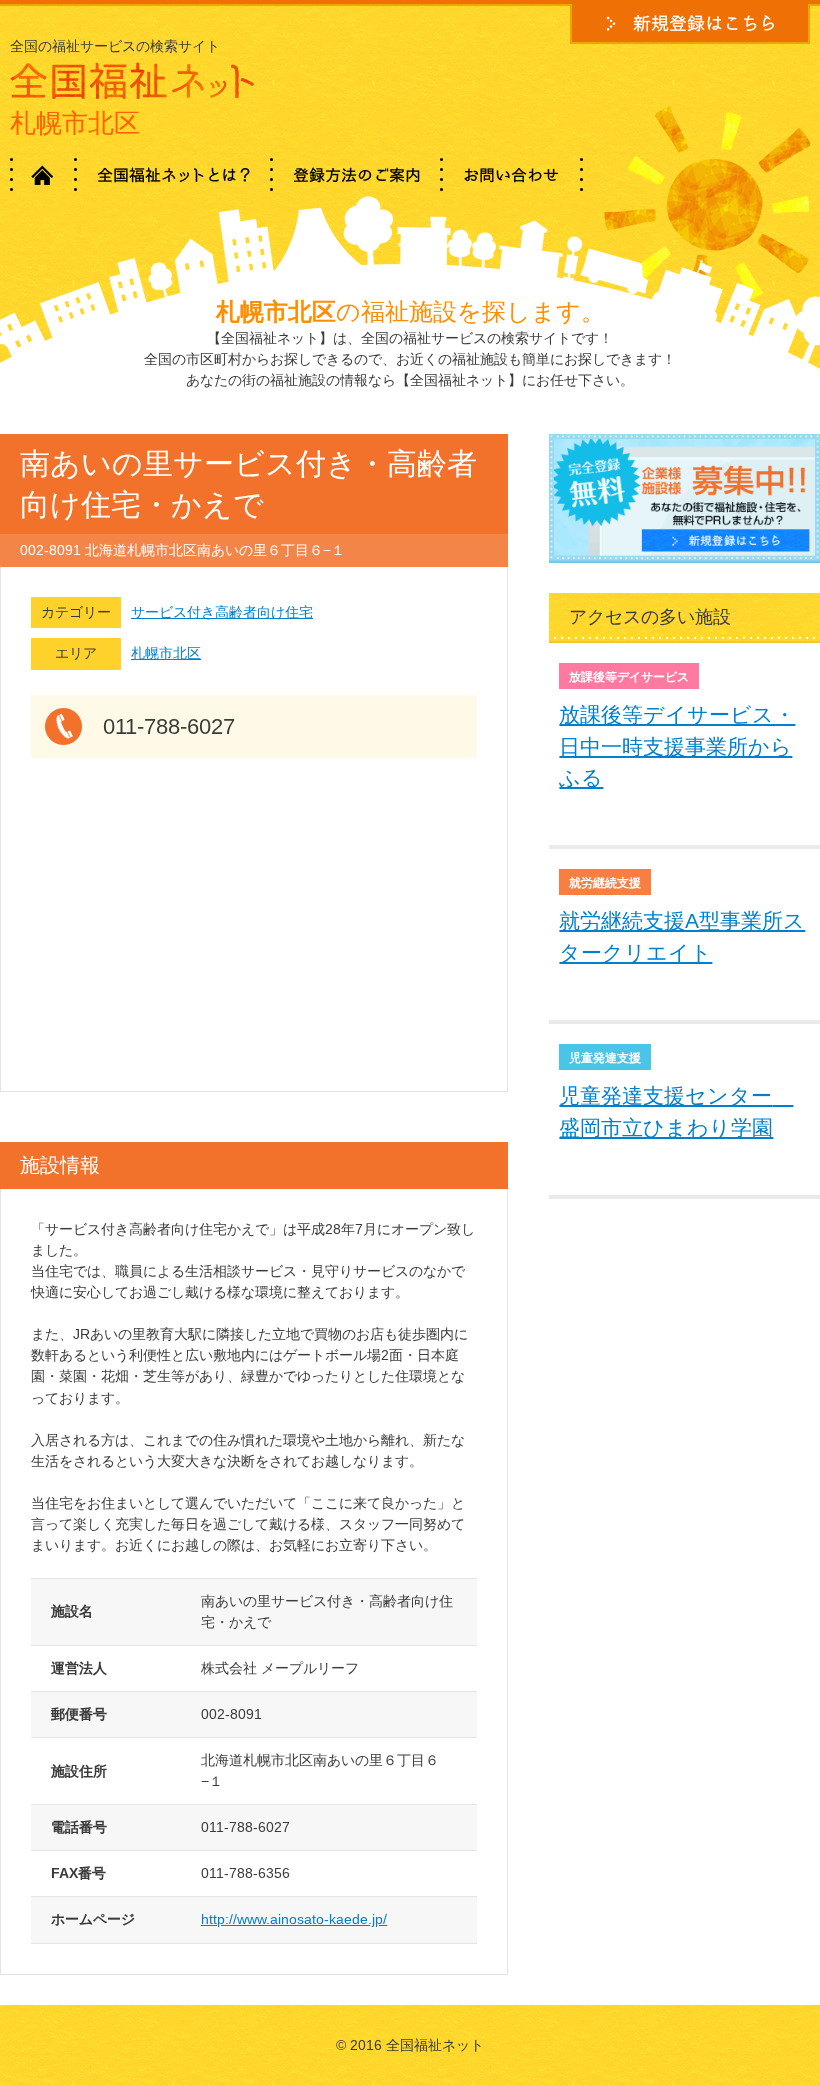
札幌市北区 (166, 653)
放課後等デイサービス (629, 677)
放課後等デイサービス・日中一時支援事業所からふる (677, 746)
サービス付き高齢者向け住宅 (222, 612)
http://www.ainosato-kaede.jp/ (294, 1919)
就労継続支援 (605, 883)
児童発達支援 (605, 1058)
